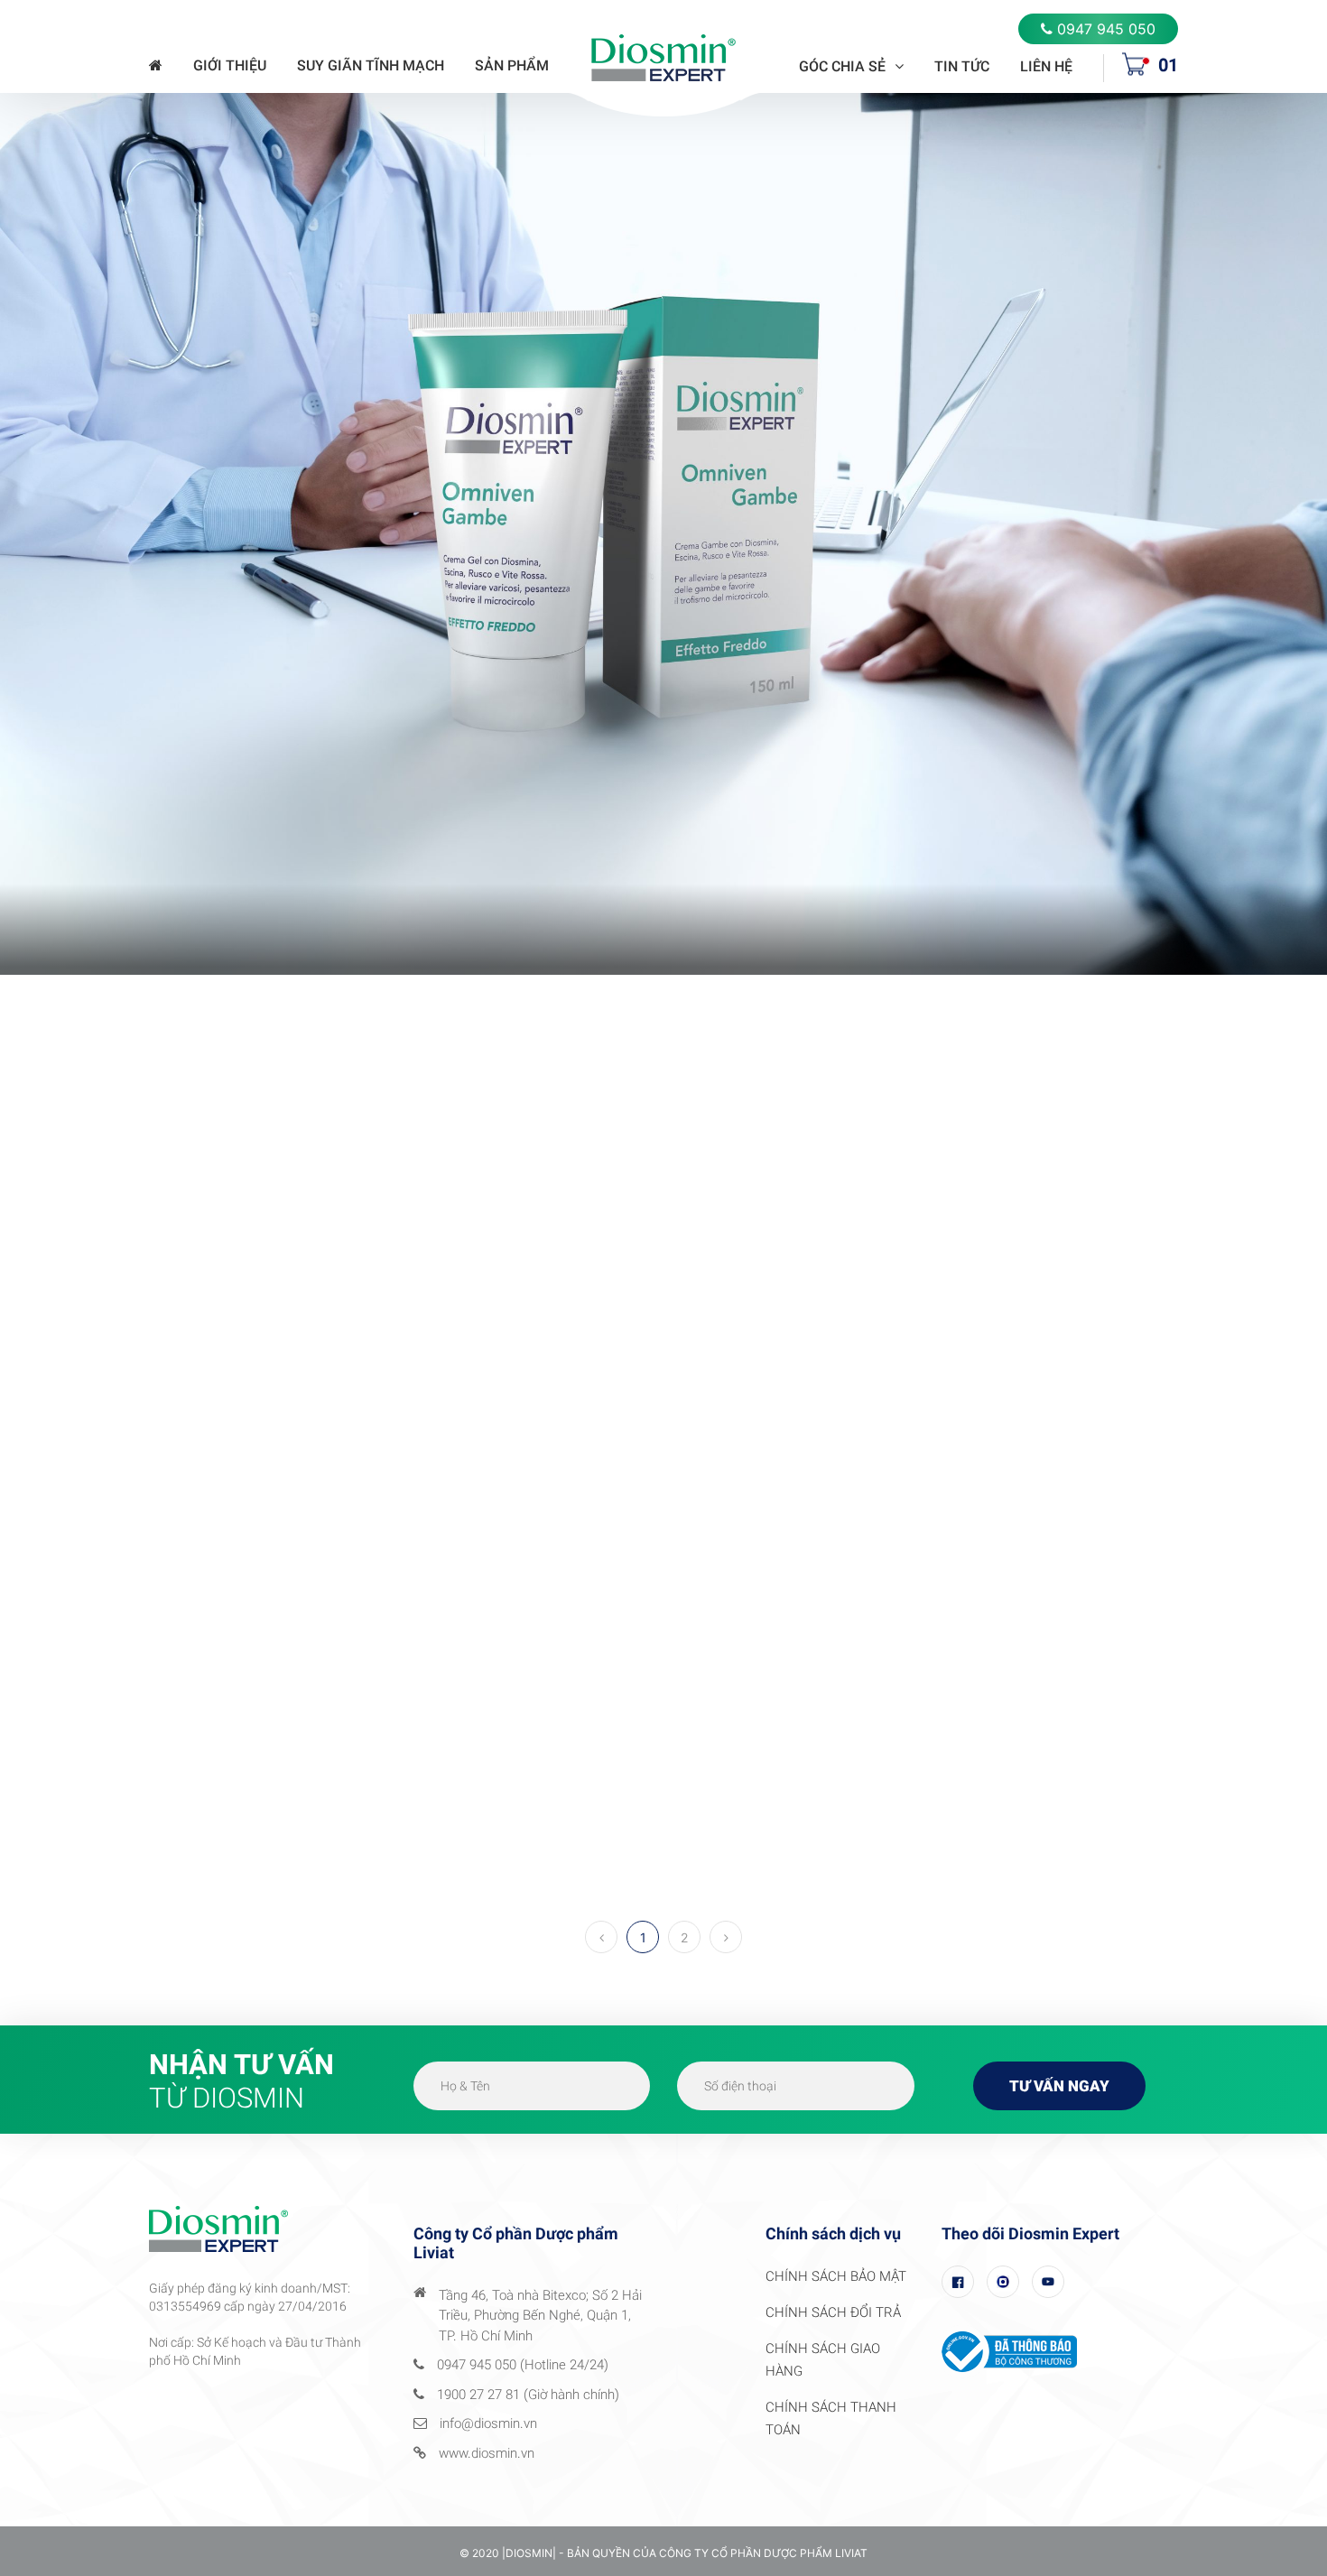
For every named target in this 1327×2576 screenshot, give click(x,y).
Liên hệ (1046, 66)
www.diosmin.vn (487, 2453)
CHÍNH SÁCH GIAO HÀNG (823, 2360)
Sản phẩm (512, 65)
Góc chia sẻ (842, 66)
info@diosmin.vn (488, 2423)
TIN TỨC (962, 66)
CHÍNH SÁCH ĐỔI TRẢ (833, 2312)
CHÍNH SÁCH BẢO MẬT (836, 2276)
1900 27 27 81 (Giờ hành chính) (528, 2395)
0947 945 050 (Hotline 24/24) (523, 2365)
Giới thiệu (230, 65)
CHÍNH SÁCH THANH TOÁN (831, 2418)
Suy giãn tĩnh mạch (371, 65)
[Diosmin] (663, 56)
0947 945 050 (1106, 29)
